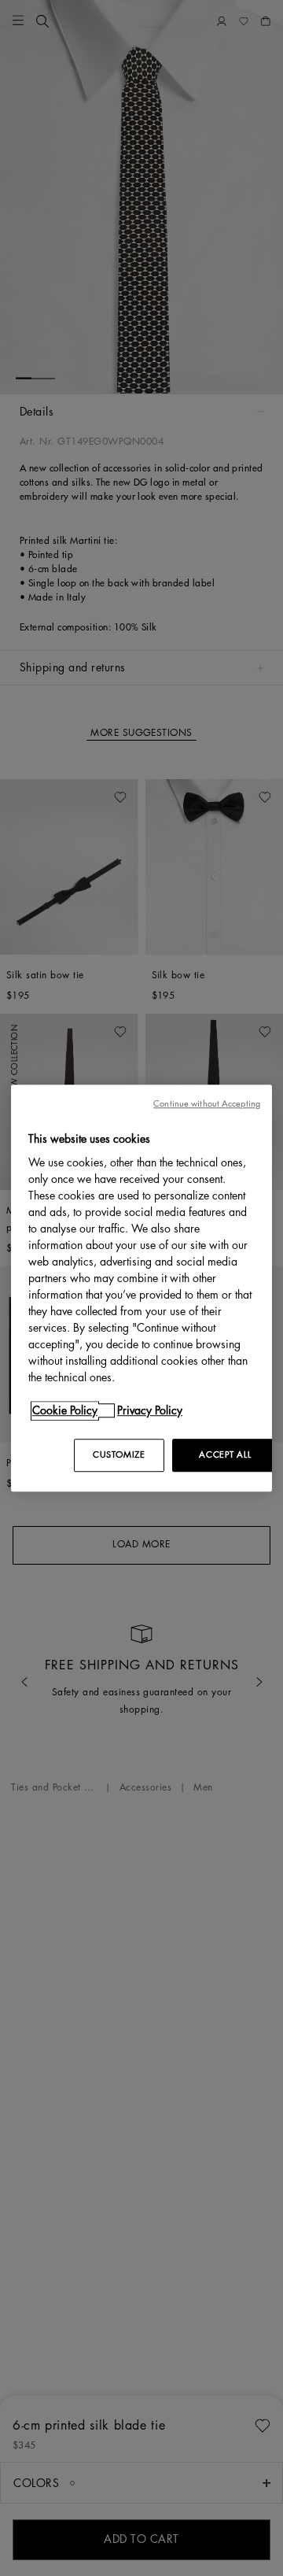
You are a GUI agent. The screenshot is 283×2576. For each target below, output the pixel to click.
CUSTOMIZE (119, 1455)
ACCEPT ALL (225, 1455)
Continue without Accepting (207, 1104)
